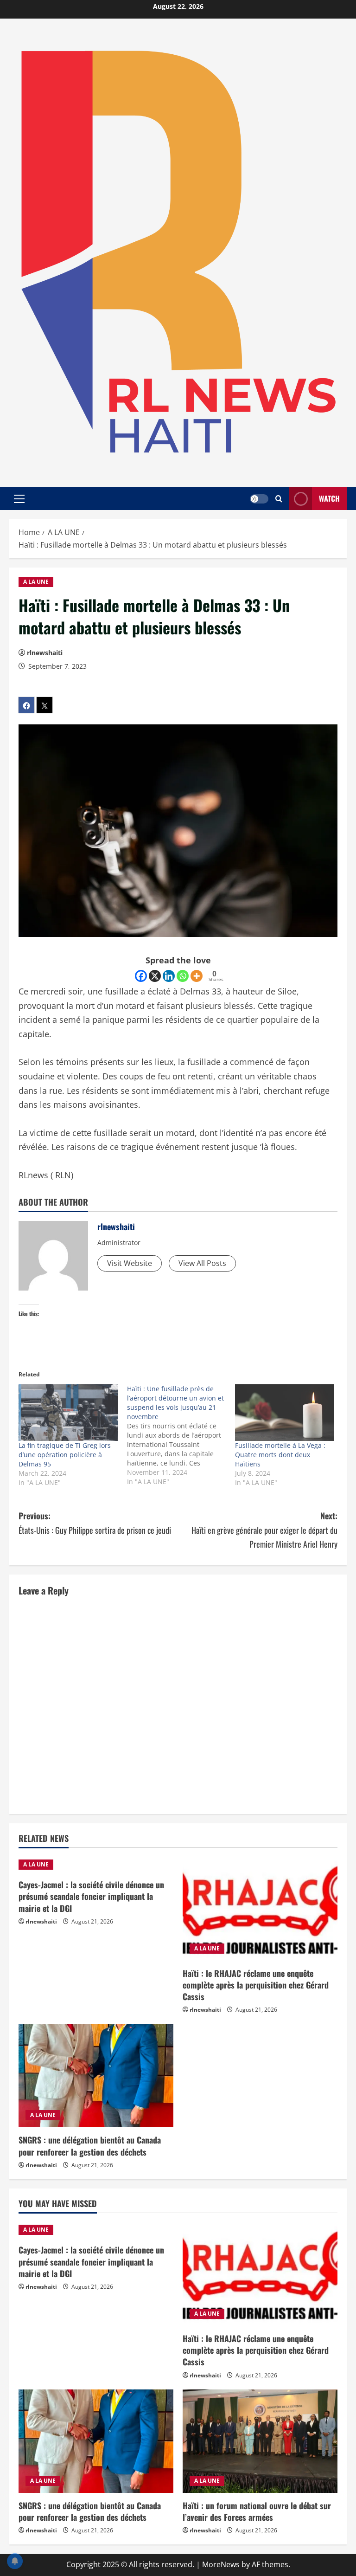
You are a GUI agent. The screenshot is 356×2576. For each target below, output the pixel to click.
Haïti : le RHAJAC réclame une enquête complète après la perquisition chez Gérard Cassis (256, 1985)
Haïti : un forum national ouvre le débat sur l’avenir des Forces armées (257, 2511)
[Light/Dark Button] (259, 498)
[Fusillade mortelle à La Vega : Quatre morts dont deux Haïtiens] (285, 1413)
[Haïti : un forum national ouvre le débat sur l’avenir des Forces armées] (260, 2441)
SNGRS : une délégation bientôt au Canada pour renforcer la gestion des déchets (90, 2146)
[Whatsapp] (183, 976)
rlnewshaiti (45, 653)
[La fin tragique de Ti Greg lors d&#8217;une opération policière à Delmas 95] (68, 1413)
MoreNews (221, 2564)
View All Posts (202, 1263)
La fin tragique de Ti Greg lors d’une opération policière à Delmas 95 (65, 1455)
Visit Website (130, 1263)
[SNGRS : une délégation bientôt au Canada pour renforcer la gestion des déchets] (96, 2076)
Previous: (95, 1523)
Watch (329, 498)
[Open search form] (279, 499)
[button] (19, 498)
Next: (264, 1530)
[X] (155, 976)
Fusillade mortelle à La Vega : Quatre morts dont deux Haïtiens (280, 1455)
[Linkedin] (169, 976)
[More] (197, 976)
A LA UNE (36, 582)
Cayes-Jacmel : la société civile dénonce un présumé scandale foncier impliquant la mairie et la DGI (91, 1896)
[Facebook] (141, 976)
